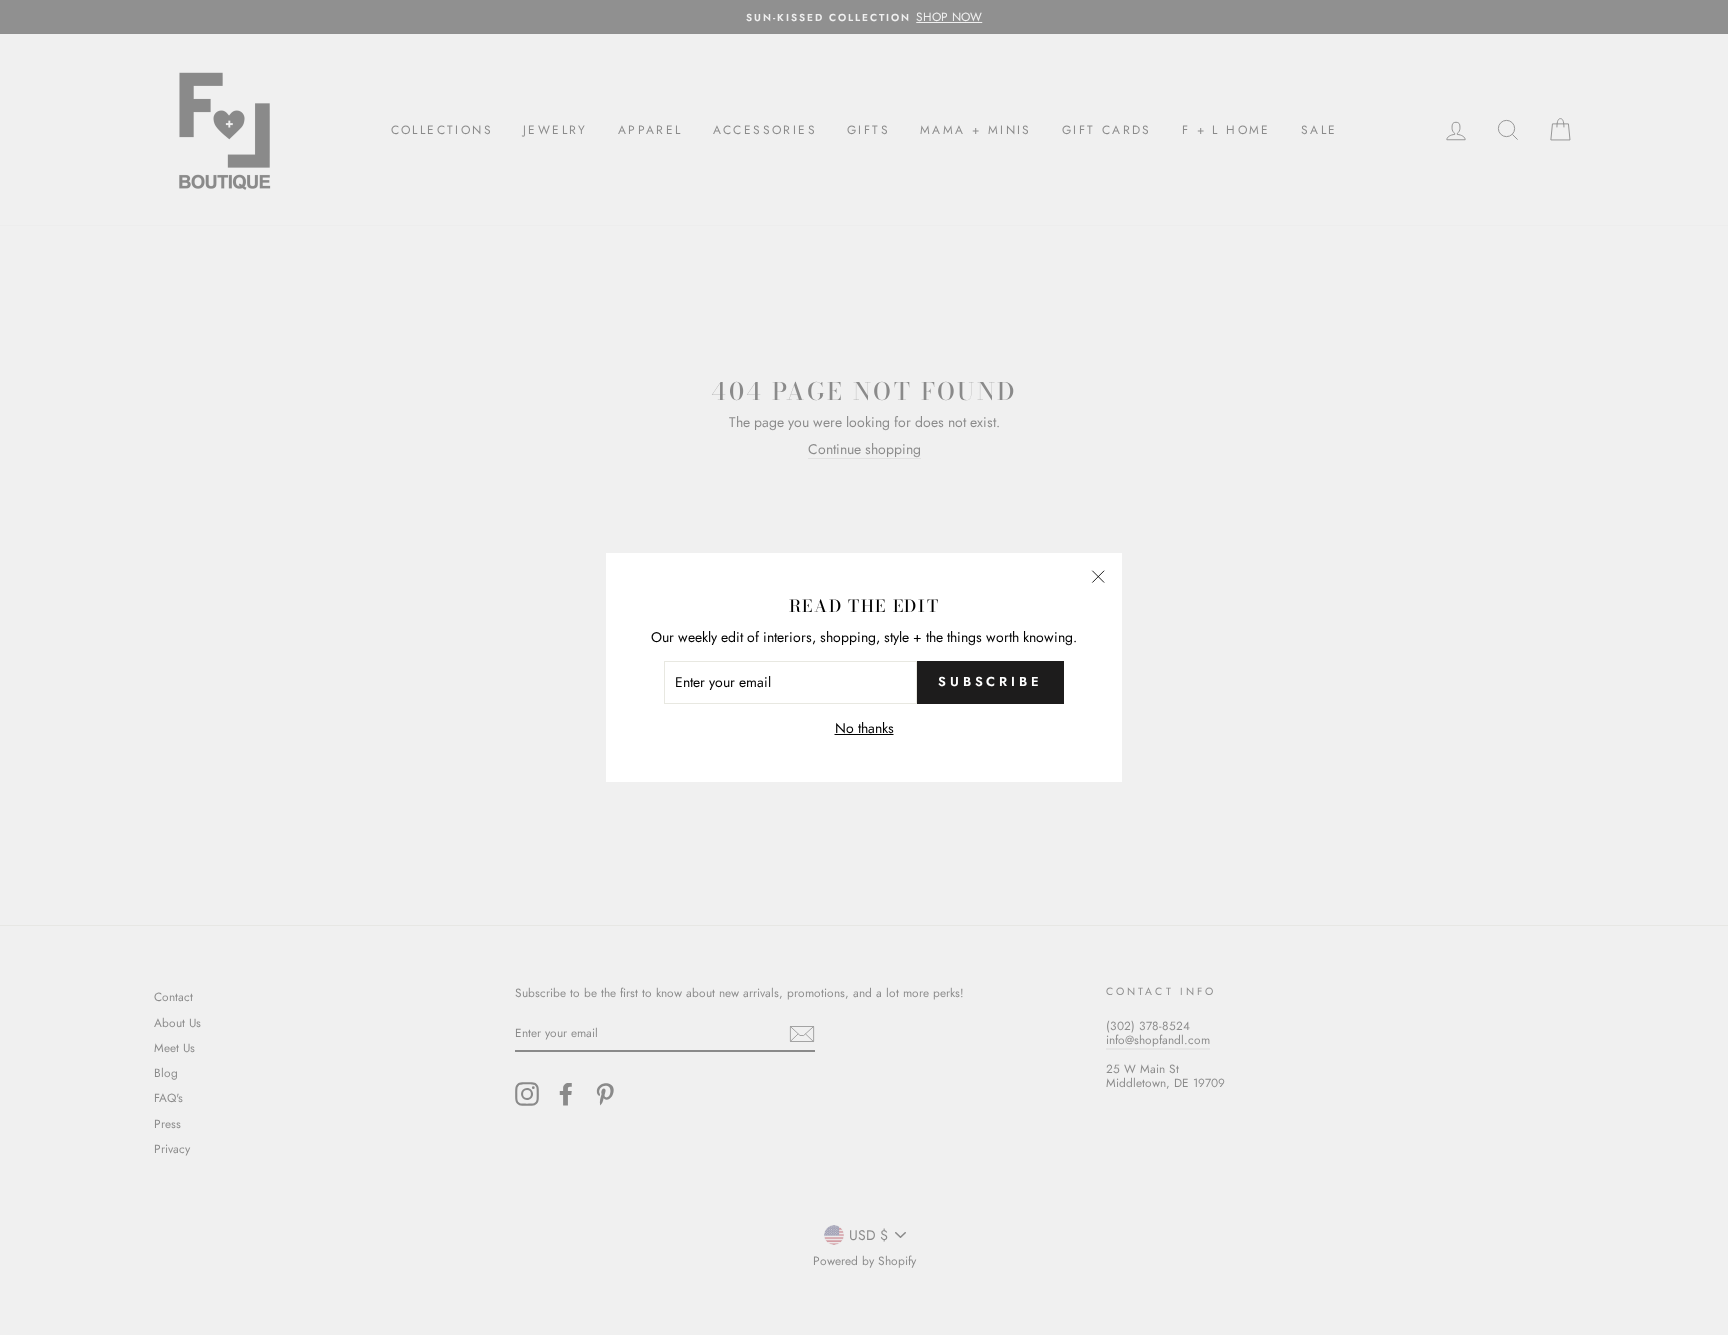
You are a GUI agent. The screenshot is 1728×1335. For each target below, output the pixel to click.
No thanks (864, 728)
